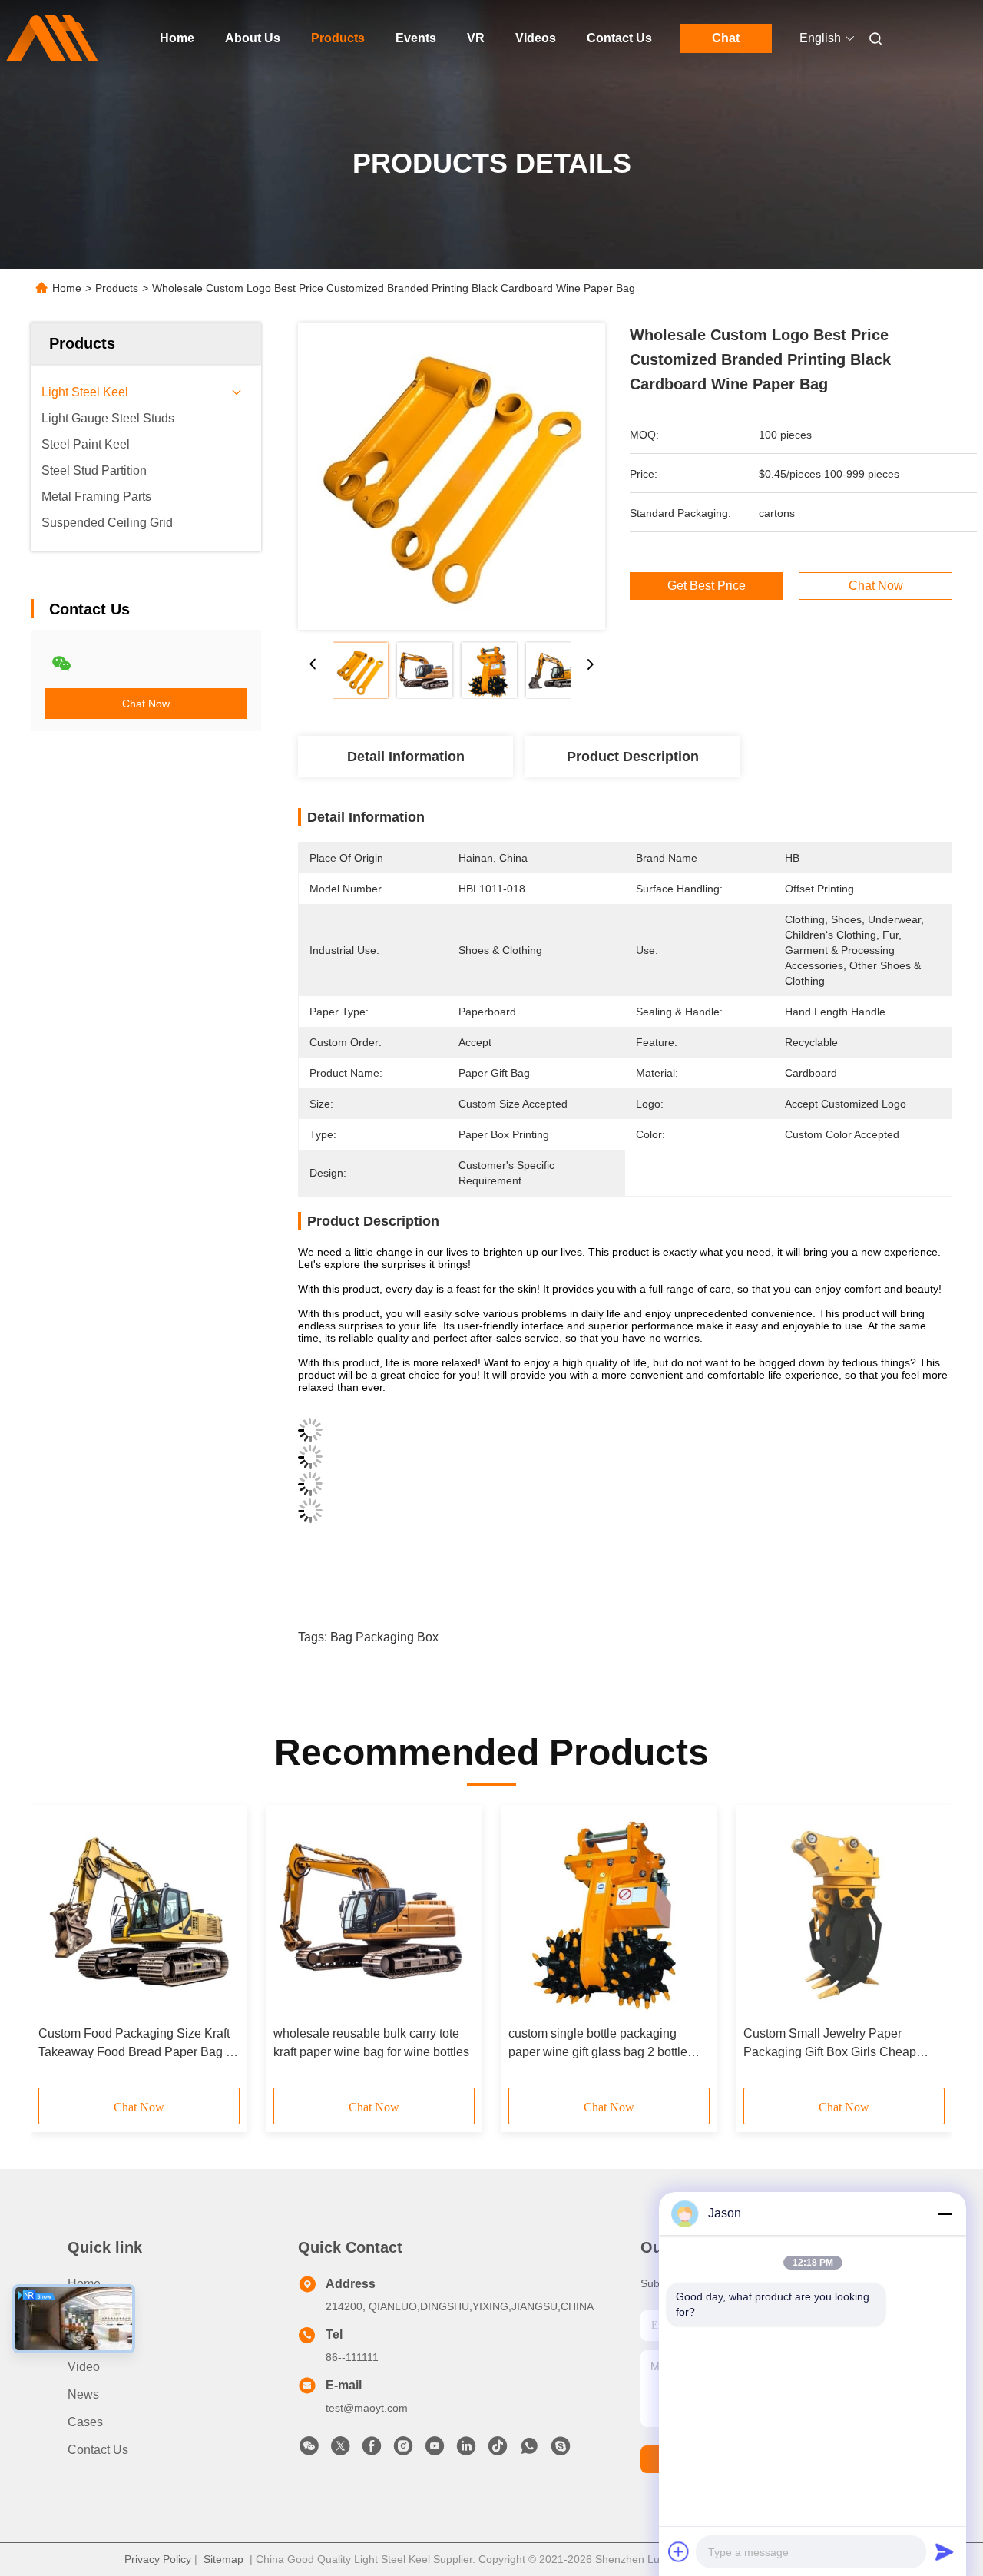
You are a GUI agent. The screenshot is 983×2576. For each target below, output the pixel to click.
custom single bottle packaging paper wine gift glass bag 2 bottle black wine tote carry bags (598, 2044)
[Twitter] (340, 2450)
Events (416, 38)
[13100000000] (529, 2450)
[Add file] (679, 2551)
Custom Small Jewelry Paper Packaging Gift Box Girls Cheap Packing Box (830, 2044)
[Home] (52, 38)
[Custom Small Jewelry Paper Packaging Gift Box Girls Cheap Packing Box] (844, 1915)
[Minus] (945, 2213)
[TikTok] (498, 2450)
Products (338, 38)
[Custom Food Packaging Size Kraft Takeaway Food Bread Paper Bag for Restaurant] (139, 1915)
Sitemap (223, 2559)
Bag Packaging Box (384, 1637)
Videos (536, 38)
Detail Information (406, 757)
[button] (58, 1952)
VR (476, 38)
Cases (85, 2422)
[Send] (945, 2551)
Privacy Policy (158, 2559)
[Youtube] (435, 2450)
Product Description (633, 757)
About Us (253, 38)
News (83, 2394)
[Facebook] (372, 2450)
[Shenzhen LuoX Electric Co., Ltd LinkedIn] (466, 2450)
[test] (561, 2450)
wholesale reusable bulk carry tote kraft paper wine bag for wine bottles (371, 2043)
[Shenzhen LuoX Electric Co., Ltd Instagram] (403, 2450)
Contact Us (619, 38)
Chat (726, 38)
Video (84, 2367)
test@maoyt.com (367, 2408)
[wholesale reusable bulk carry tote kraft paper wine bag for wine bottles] (374, 1915)
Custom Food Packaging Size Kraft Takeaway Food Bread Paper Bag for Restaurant (139, 2044)
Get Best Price (707, 586)
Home (177, 38)
